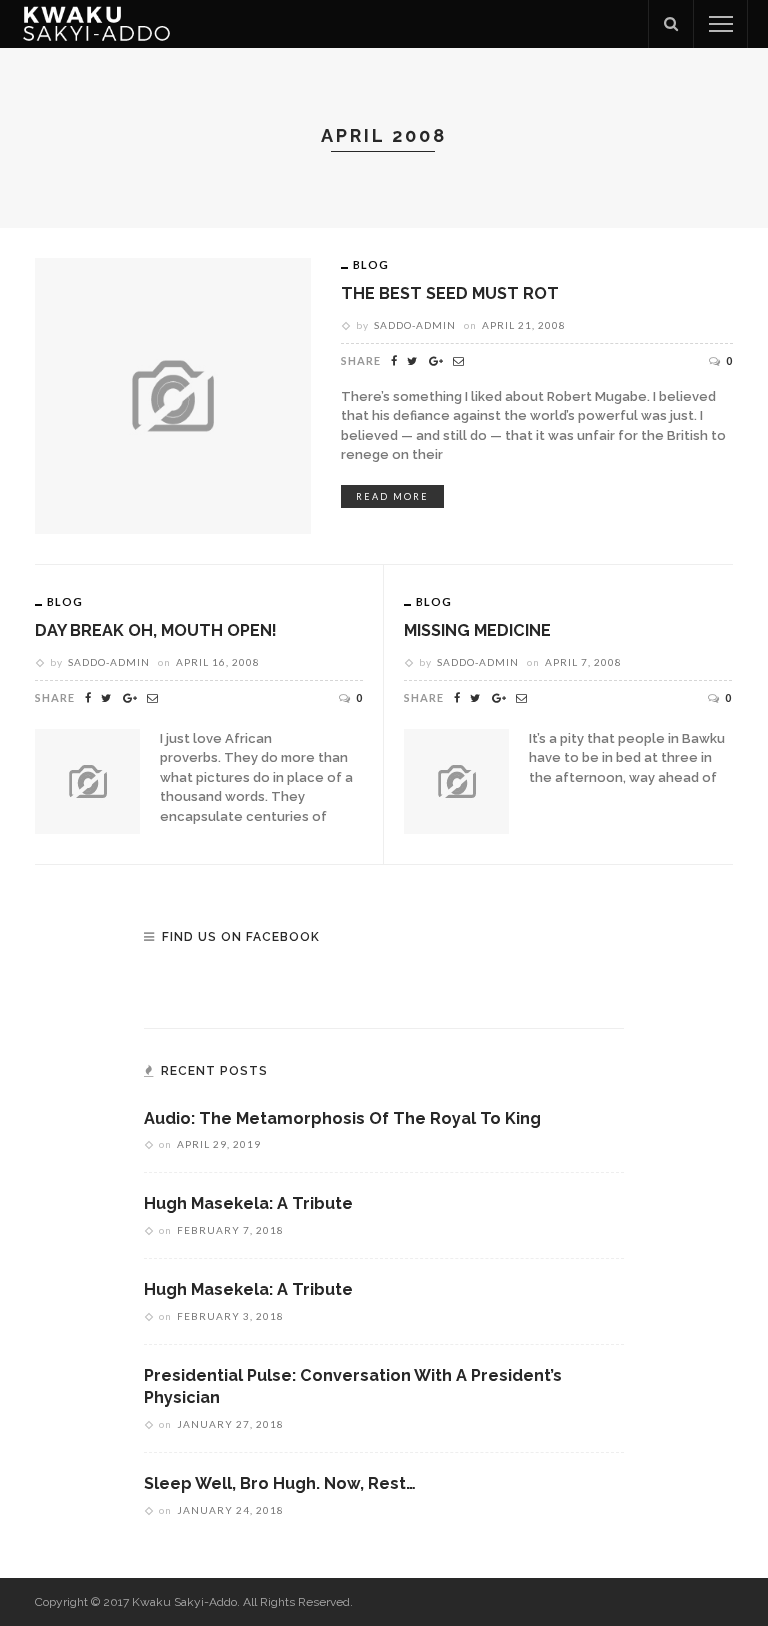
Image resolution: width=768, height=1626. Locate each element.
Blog (371, 264)
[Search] (671, 24)
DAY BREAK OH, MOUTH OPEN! (156, 630)
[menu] (721, 24)
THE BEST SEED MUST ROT (450, 293)
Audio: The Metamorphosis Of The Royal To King (342, 1118)
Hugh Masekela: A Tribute (248, 1203)
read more (392, 496)
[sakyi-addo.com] (96, 23)
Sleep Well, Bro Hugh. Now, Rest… (280, 1483)
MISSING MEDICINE (477, 630)
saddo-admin (415, 325)
